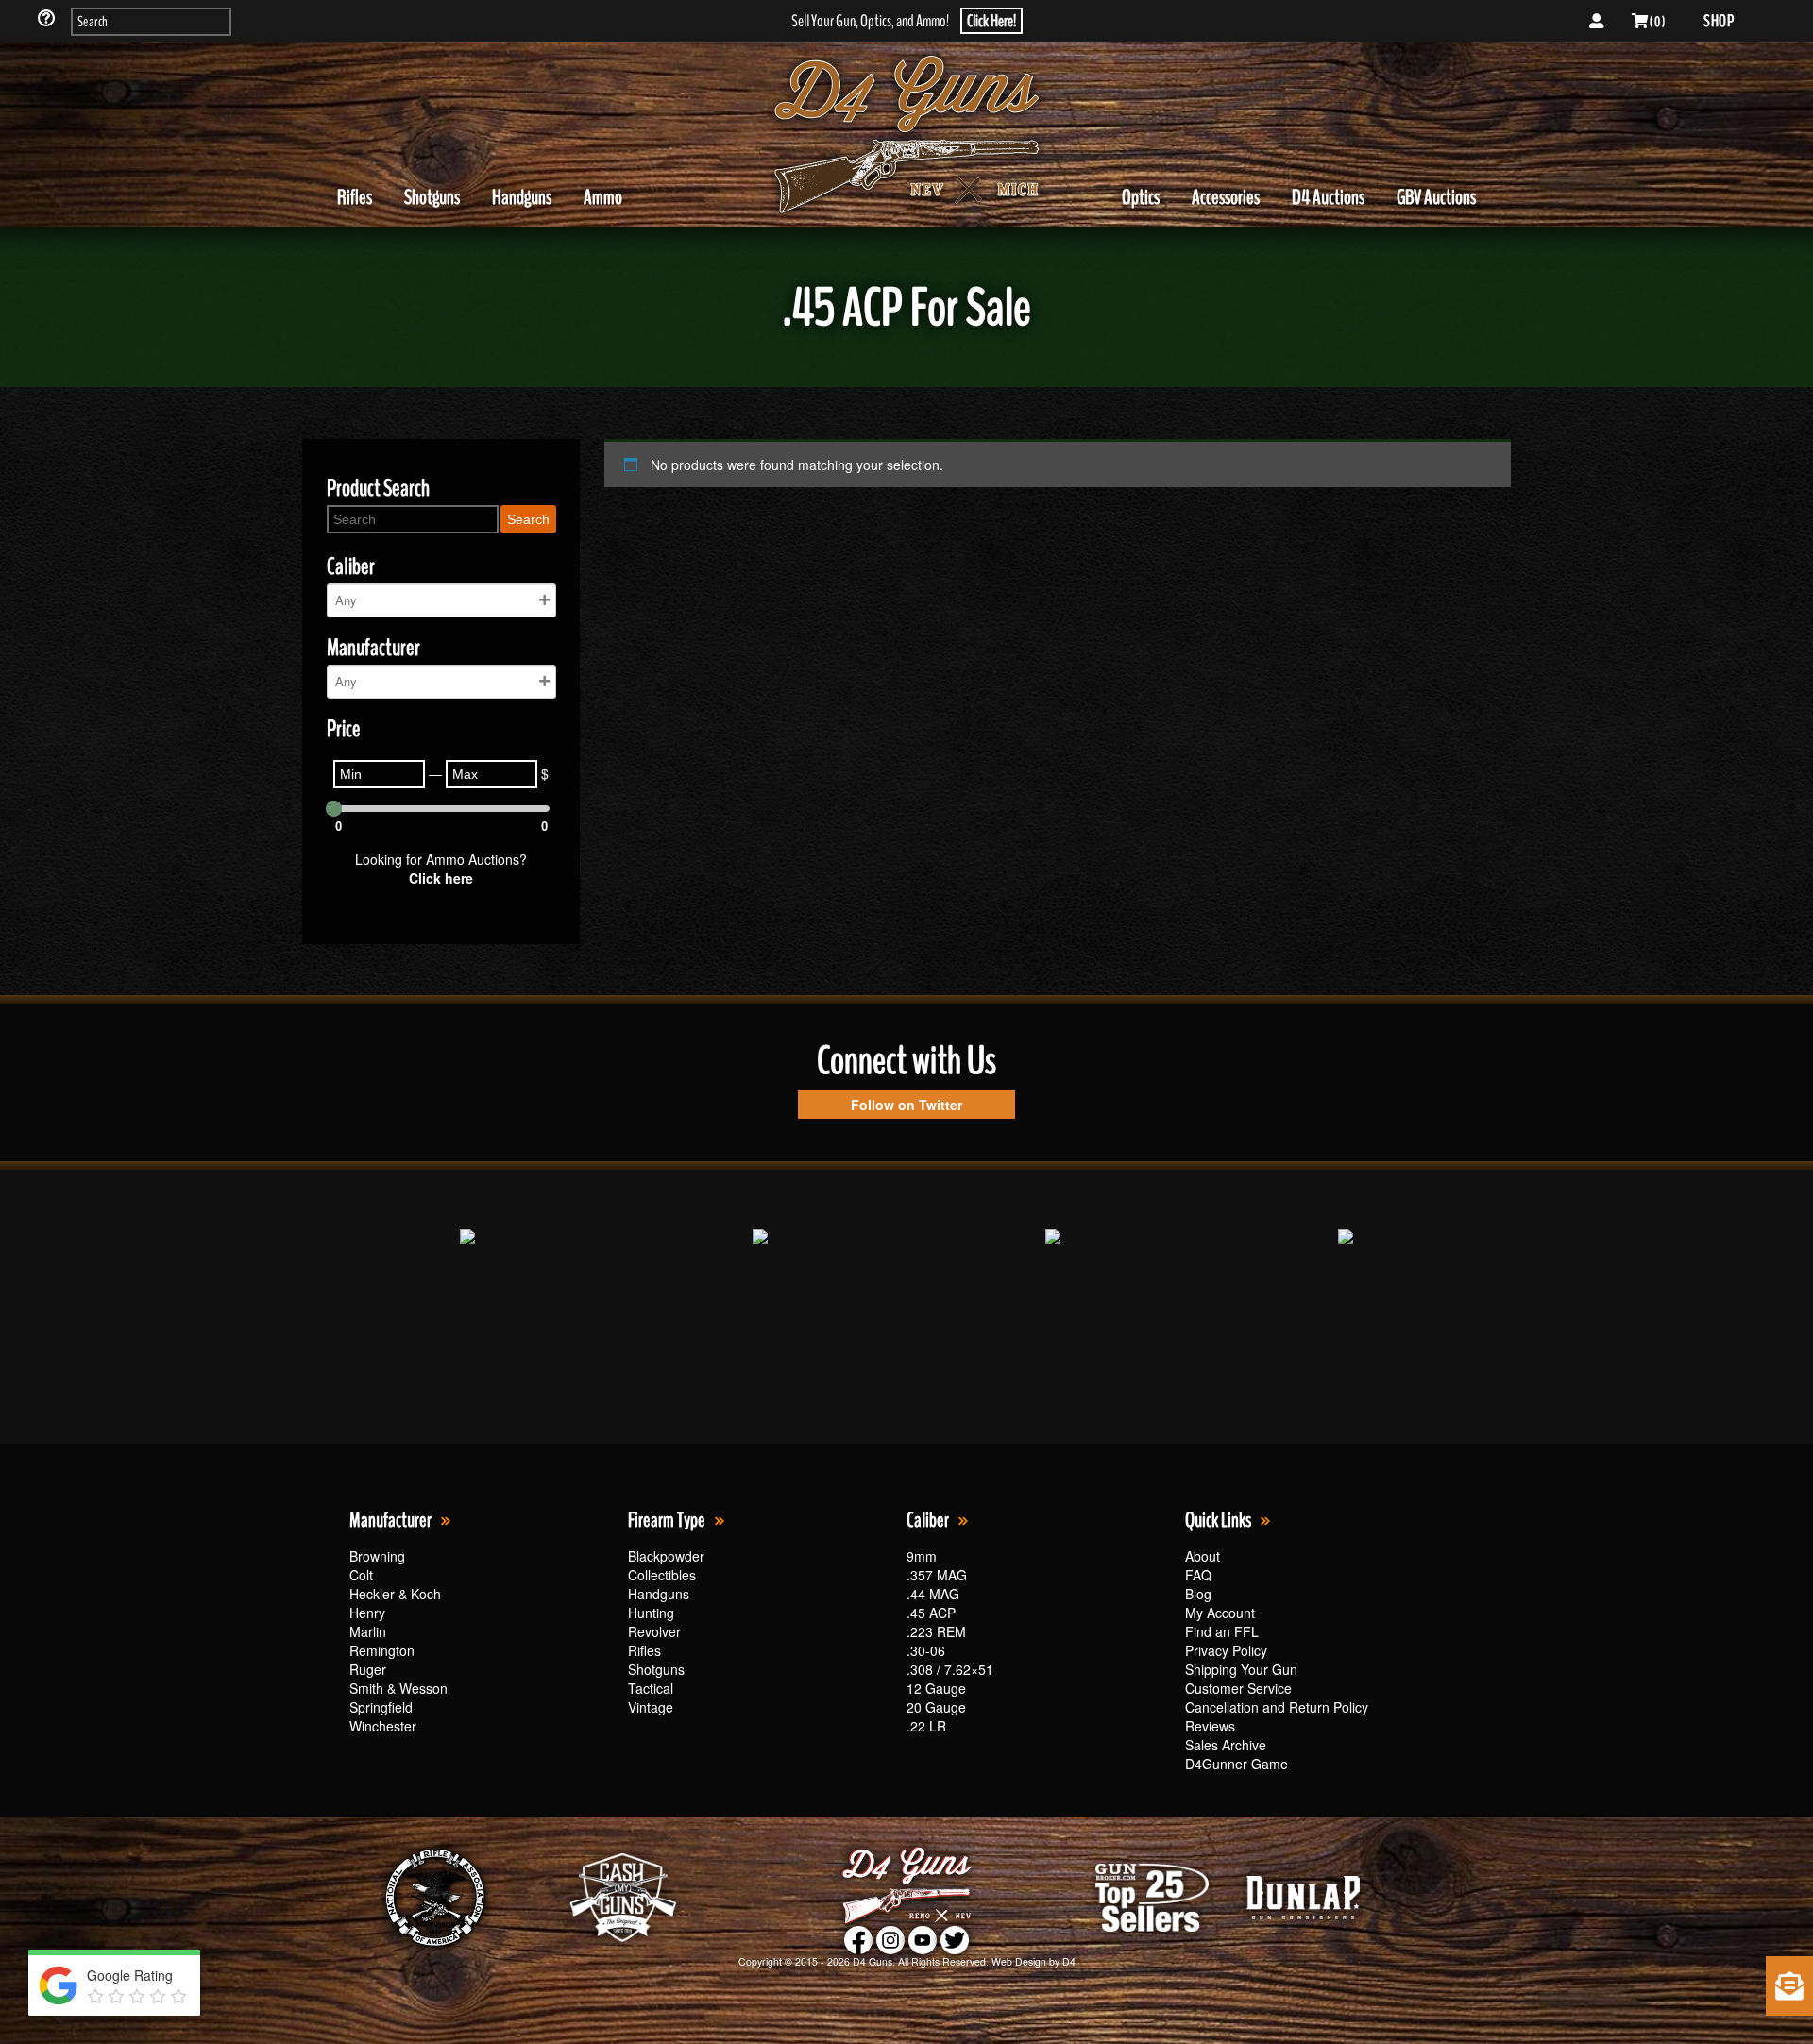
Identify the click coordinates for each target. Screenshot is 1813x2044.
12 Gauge (936, 1688)
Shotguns (432, 197)
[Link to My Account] (1596, 22)
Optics (1141, 197)
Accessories (1226, 197)
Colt (361, 1575)
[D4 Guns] (906, 135)
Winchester (383, 1726)
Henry (367, 1613)
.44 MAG (933, 1594)
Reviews (1210, 1726)
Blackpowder (666, 1556)
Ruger (368, 1669)
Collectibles (662, 1575)
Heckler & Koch (395, 1594)
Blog (1198, 1594)
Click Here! (991, 21)
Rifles (355, 197)
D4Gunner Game (1237, 1764)
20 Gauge (936, 1707)
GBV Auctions (1436, 197)
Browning (377, 1556)
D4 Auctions (1328, 197)
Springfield (381, 1707)
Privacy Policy (1226, 1650)
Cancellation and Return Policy (1277, 1707)
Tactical (651, 1688)
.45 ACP (931, 1613)
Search (528, 519)
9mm (922, 1556)
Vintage (651, 1707)
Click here (441, 878)
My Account (1220, 1613)
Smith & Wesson (398, 1688)
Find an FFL (1222, 1631)
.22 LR (926, 1726)
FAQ (1198, 1575)
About (1203, 1556)
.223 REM (936, 1631)
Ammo (603, 197)
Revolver (654, 1631)
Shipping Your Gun (1241, 1669)
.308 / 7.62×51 (950, 1669)
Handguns (522, 197)
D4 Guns (873, 1961)
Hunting (651, 1613)
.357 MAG (937, 1575)
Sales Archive (1226, 1745)
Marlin (368, 1631)
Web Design (1019, 1961)
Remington (382, 1650)
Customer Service (1238, 1688)
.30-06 (926, 1650)
